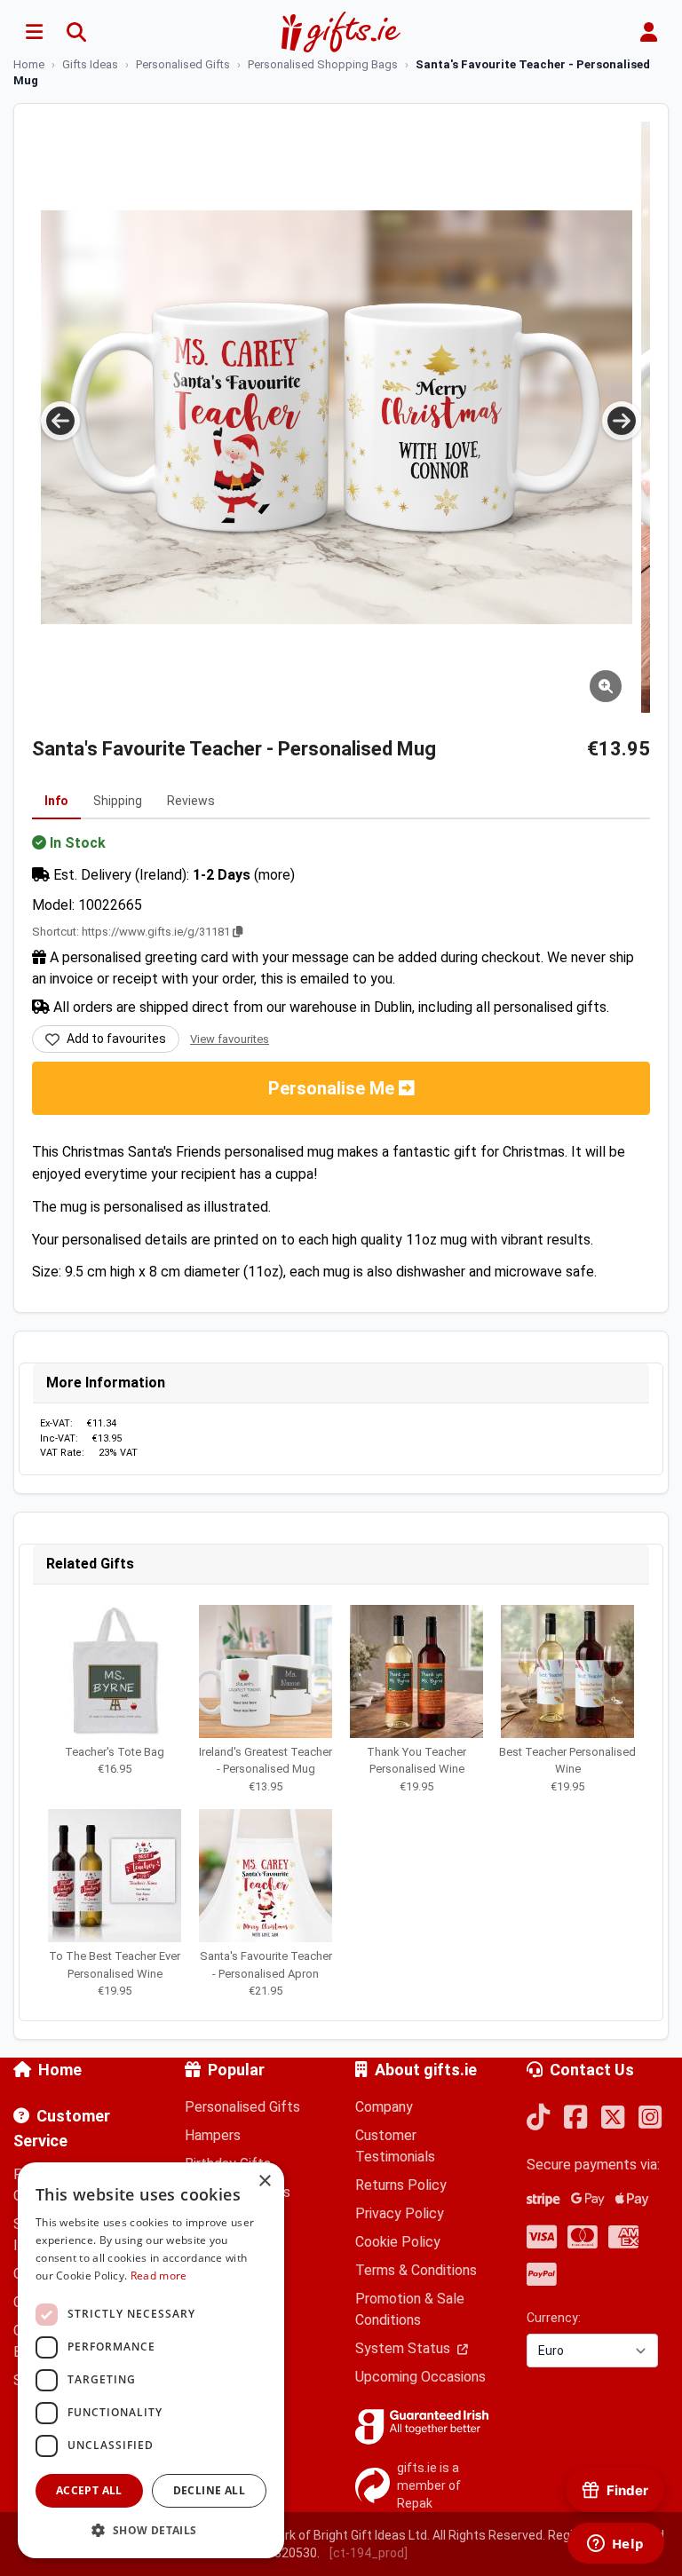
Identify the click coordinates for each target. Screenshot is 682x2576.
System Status (404, 2348)
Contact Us (592, 2070)
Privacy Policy (400, 2213)
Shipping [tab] (118, 801)
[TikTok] (538, 2118)
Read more (159, 2276)
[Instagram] (650, 2118)
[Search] (76, 32)
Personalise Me (333, 1088)
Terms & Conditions (416, 2270)
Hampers (213, 2135)
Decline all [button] (209, 2490)
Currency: (554, 2318)
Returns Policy (401, 2185)
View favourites (230, 1039)
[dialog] (151, 2360)
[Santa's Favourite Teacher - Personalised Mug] (337, 417)
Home (60, 2070)
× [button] (264, 2181)
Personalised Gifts (242, 2107)
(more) (274, 875)
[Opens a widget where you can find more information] (615, 2545)
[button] (151, 2530)
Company (384, 2107)
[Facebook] (575, 2118)
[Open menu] (34, 32)
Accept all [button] (89, 2490)
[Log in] (648, 32)
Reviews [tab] (191, 801)
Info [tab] (56, 801)
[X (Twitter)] (613, 2118)
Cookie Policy (398, 2242)
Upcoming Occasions (420, 2377)
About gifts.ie (426, 2070)
